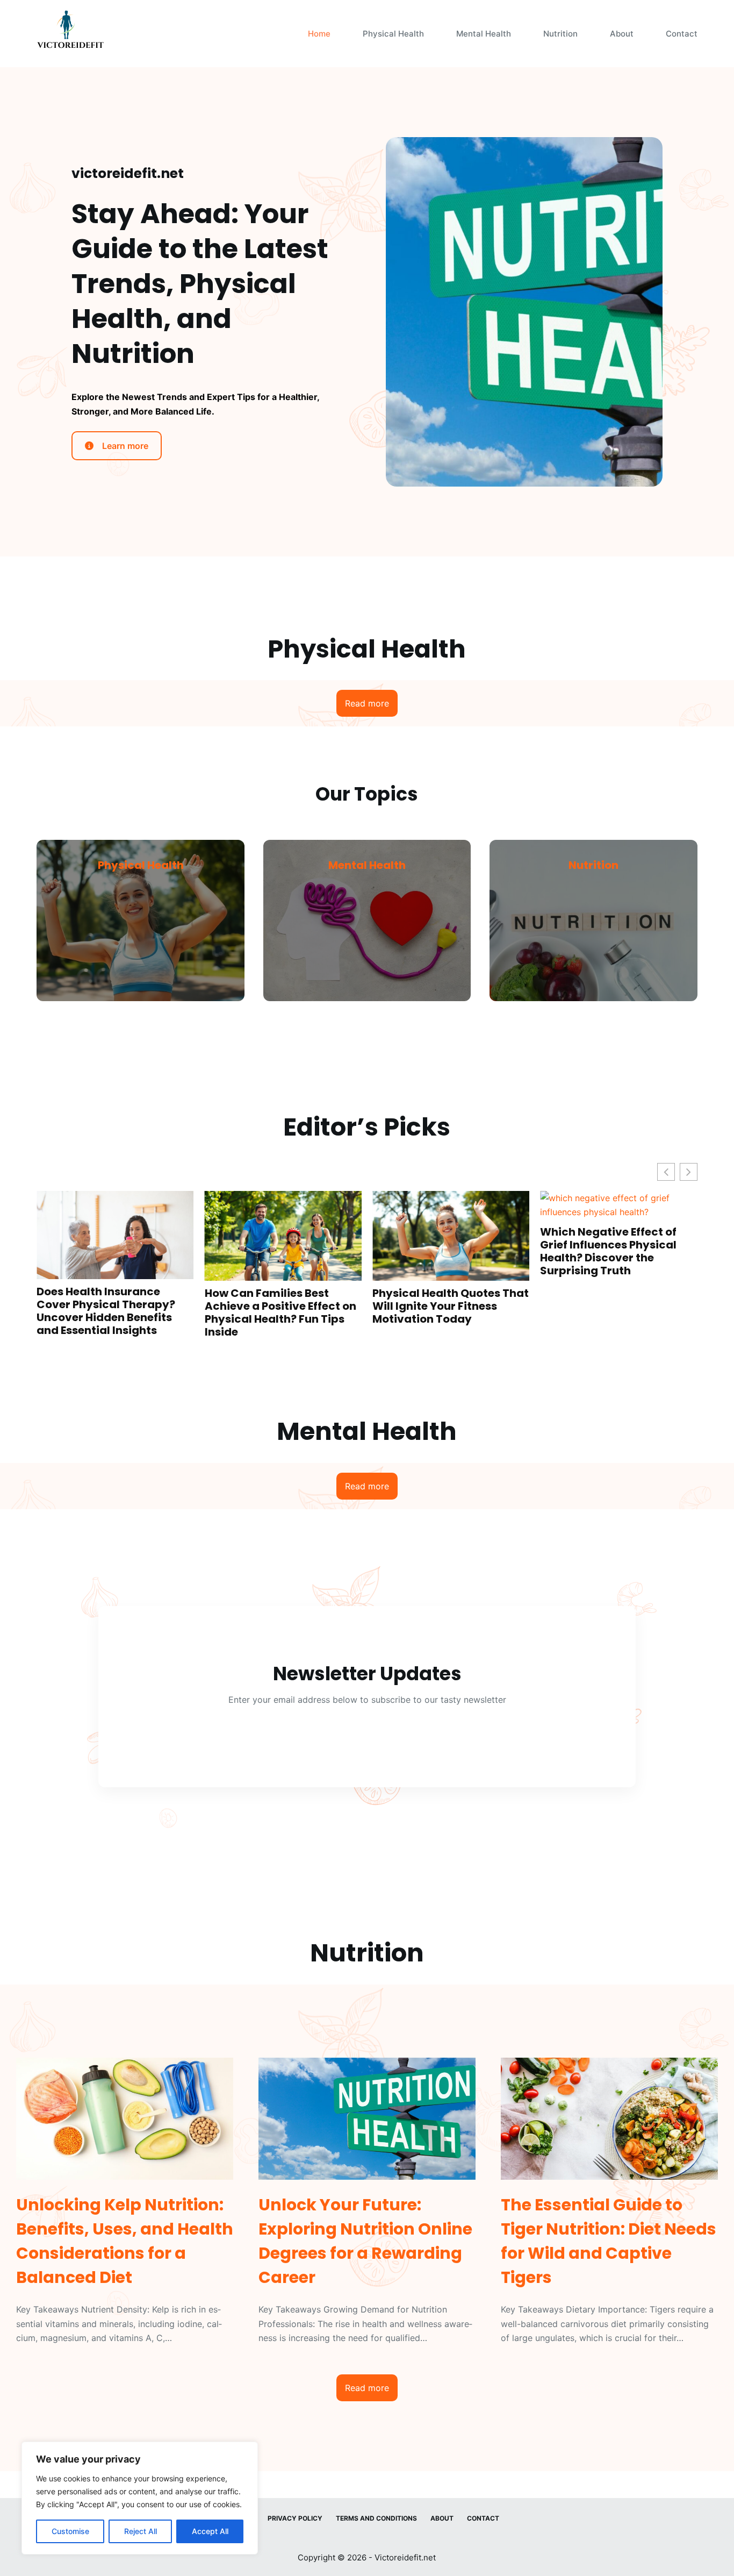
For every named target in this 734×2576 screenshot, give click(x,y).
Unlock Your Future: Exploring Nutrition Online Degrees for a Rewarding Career (365, 2241)
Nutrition (560, 34)
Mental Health (484, 34)
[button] (689, 1172)
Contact (682, 34)
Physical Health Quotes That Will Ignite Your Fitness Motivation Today (308, 1306)
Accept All (210, 2531)
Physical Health (393, 34)
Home (319, 34)
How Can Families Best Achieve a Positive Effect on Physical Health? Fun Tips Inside (137, 1312)
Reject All (141, 2531)
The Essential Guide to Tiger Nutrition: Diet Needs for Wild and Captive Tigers (609, 2241)
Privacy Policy (295, 2518)
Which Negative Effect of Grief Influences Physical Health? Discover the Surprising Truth (465, 1251)
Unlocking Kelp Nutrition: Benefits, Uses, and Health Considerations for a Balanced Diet (636, 1238)
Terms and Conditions (376, 2518)
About (622, 34)
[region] (140, 2498)
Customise (70, 2531)
